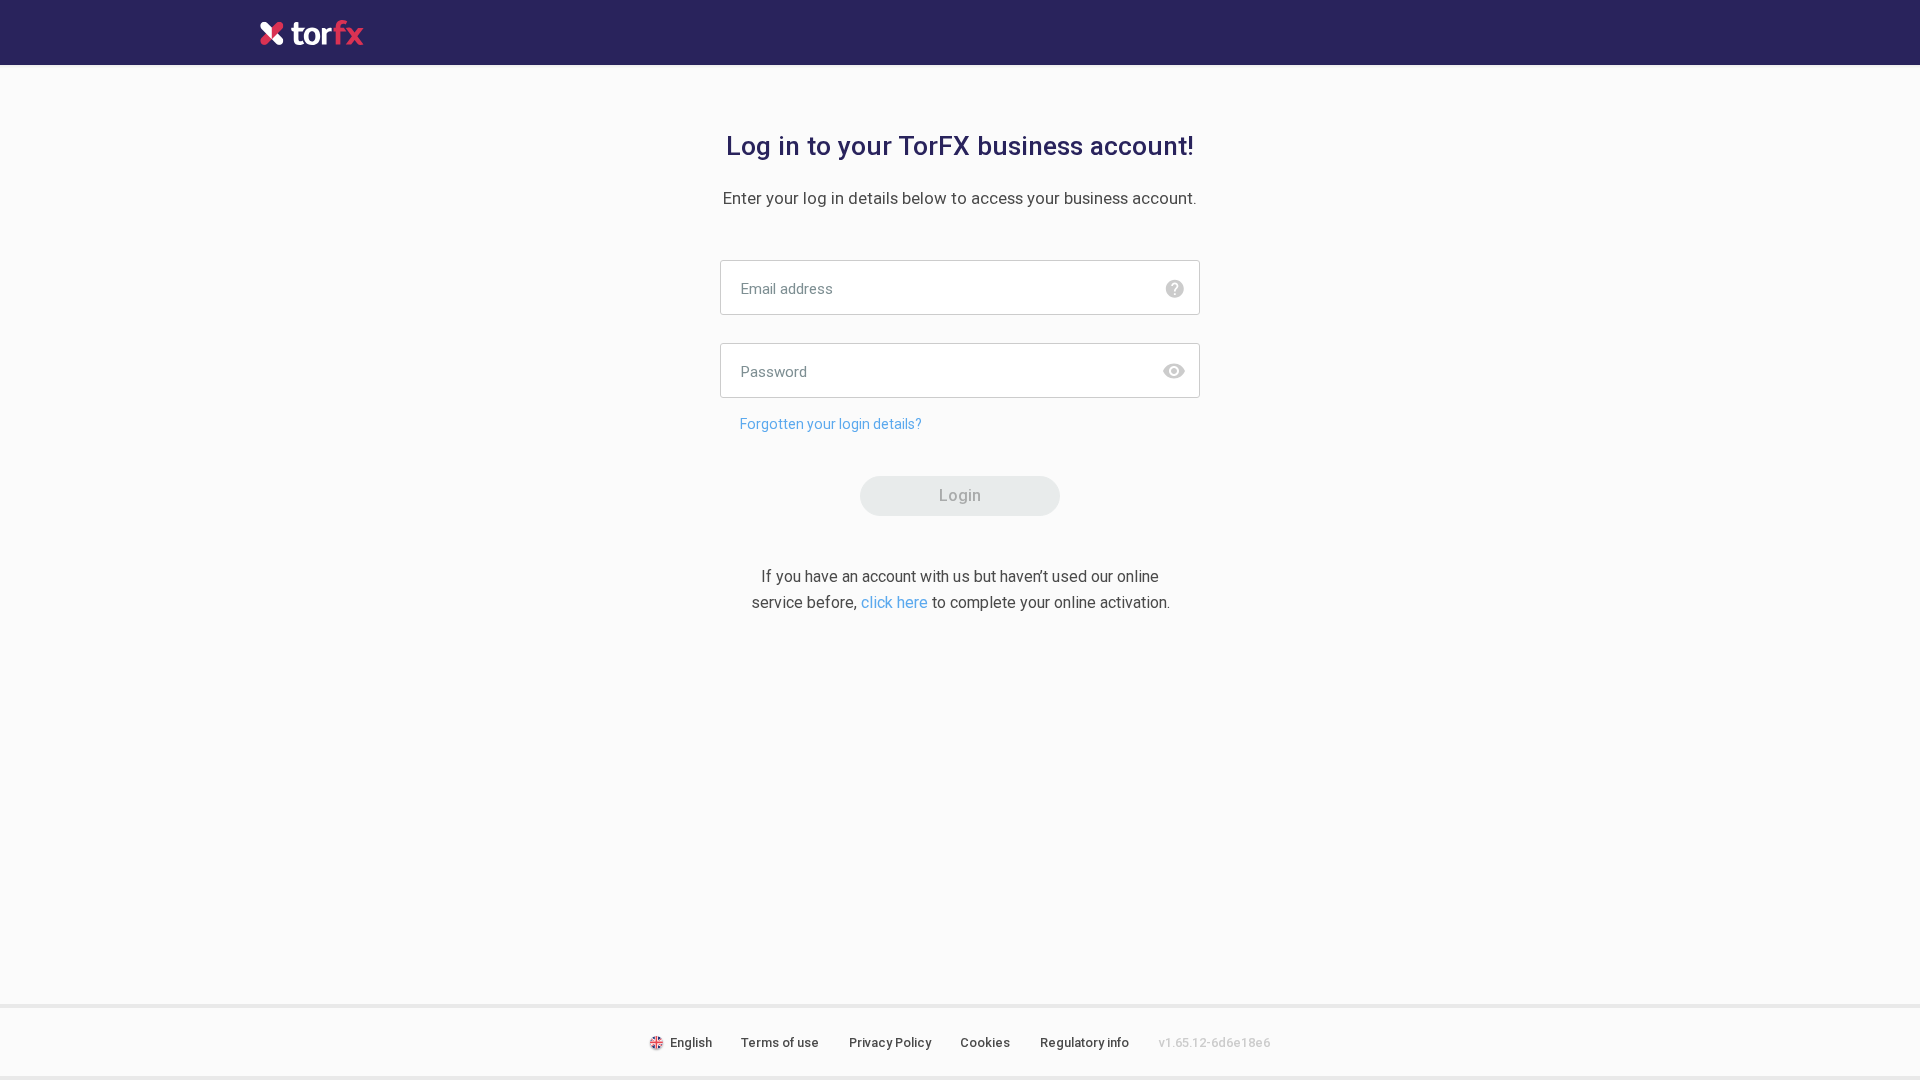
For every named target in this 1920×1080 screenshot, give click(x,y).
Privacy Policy (890, 1042)
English (691, 1042)
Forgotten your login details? (831, 424)
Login (960, 495)
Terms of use (780, 1042)
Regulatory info (1084, 1042)
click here (894, 602)
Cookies (985, 1042)
